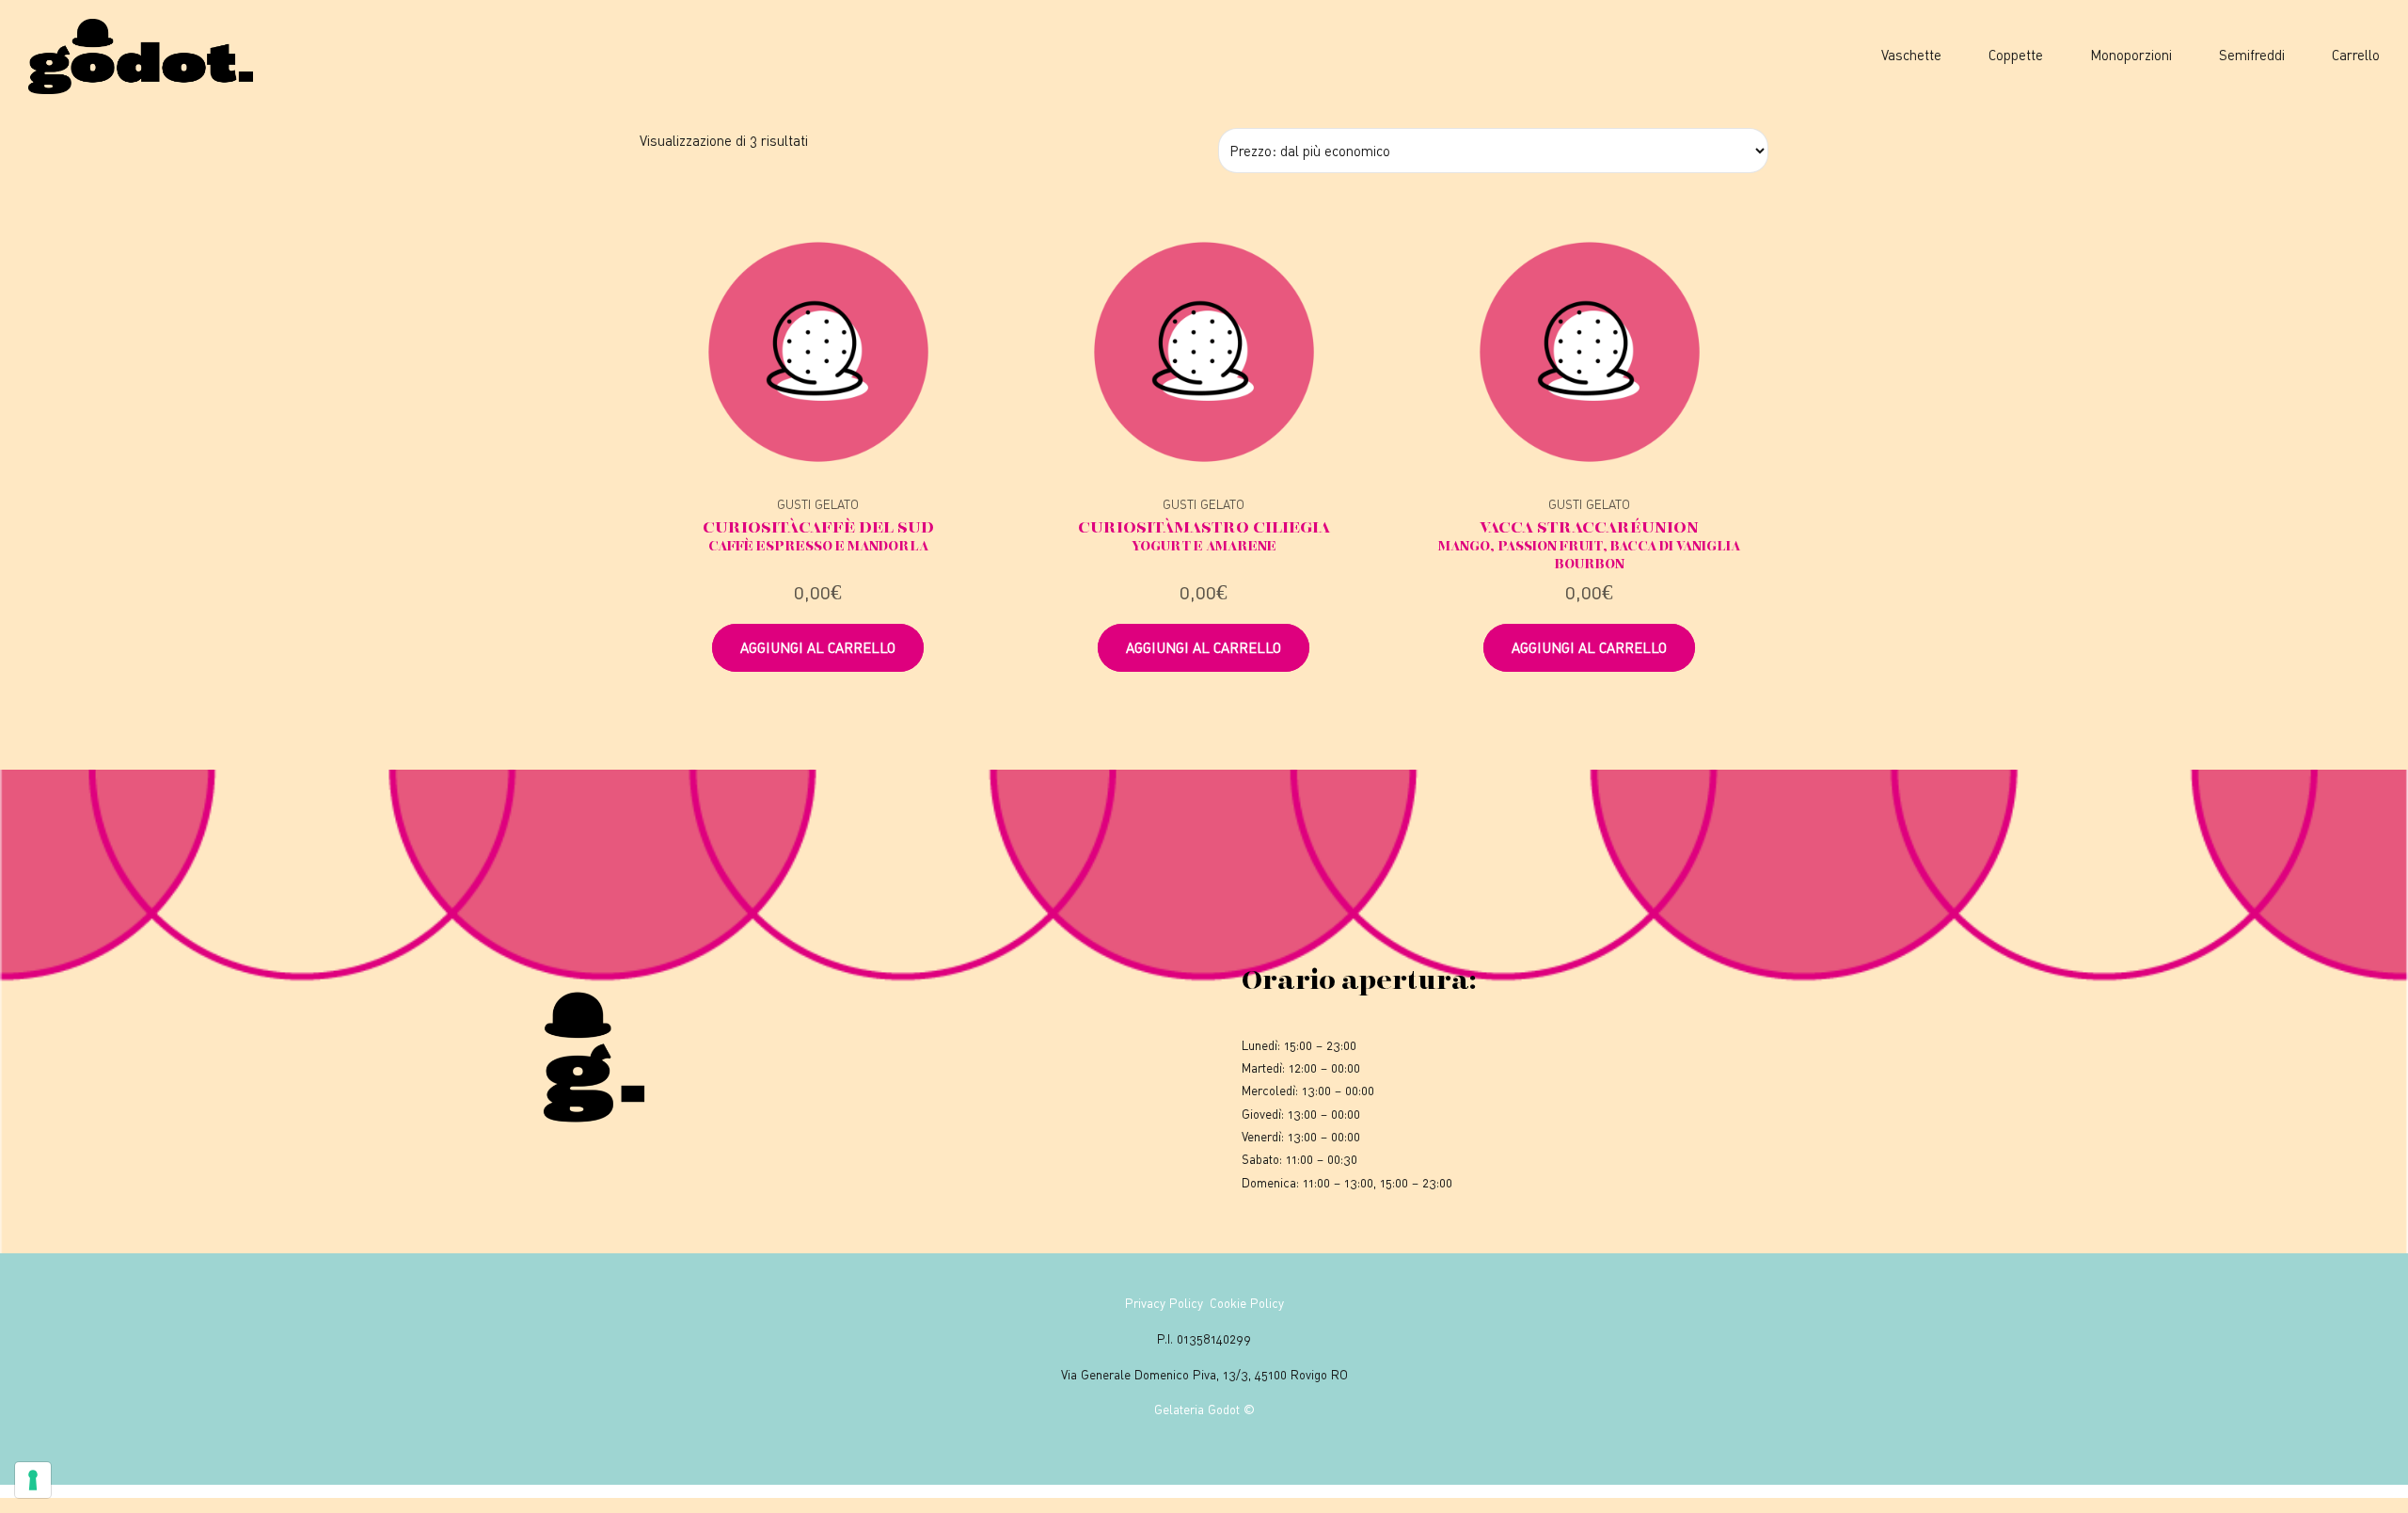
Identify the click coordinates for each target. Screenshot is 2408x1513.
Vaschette (1911, 55)
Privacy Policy (1164, 1303)
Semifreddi (2252, 55)
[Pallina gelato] (818, 352)
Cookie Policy (1247, 1303)
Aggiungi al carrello (818, 647)
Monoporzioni (2131, 55)
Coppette (2016, 55)
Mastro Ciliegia (1204, 536)
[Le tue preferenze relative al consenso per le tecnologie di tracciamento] (33, 1480)
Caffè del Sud (818, 536)
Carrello (2356, 55)
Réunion (1589, 545)
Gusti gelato (818, 504)
